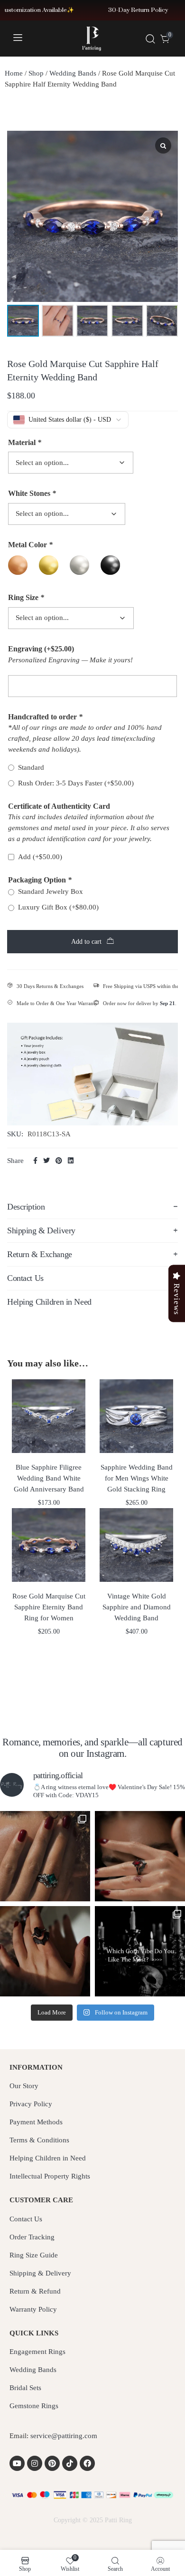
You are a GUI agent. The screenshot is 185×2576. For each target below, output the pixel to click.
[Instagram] (35, 2463)
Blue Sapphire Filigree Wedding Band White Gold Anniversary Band (49, 1478)
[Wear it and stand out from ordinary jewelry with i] (45, 1951)
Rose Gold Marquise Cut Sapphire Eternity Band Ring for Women (49, 1607)
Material (25, 442)
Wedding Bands (73, 73)
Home (14, 73)
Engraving (41, 649)
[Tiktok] (70, 2463)
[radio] (18, 565)
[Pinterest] (52, 2463)
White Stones (32, 493)
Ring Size (26, 597)
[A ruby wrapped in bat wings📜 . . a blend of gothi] (140, 1856)
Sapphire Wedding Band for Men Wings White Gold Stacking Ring (137, 1478)
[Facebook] (87, 2463)
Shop (36, 73)
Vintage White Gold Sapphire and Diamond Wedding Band (137, 1607)
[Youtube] (17, 2463)
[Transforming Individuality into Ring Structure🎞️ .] (45, 1856)
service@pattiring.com (64, 2436)
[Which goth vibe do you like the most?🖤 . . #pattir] (140, 1951)
